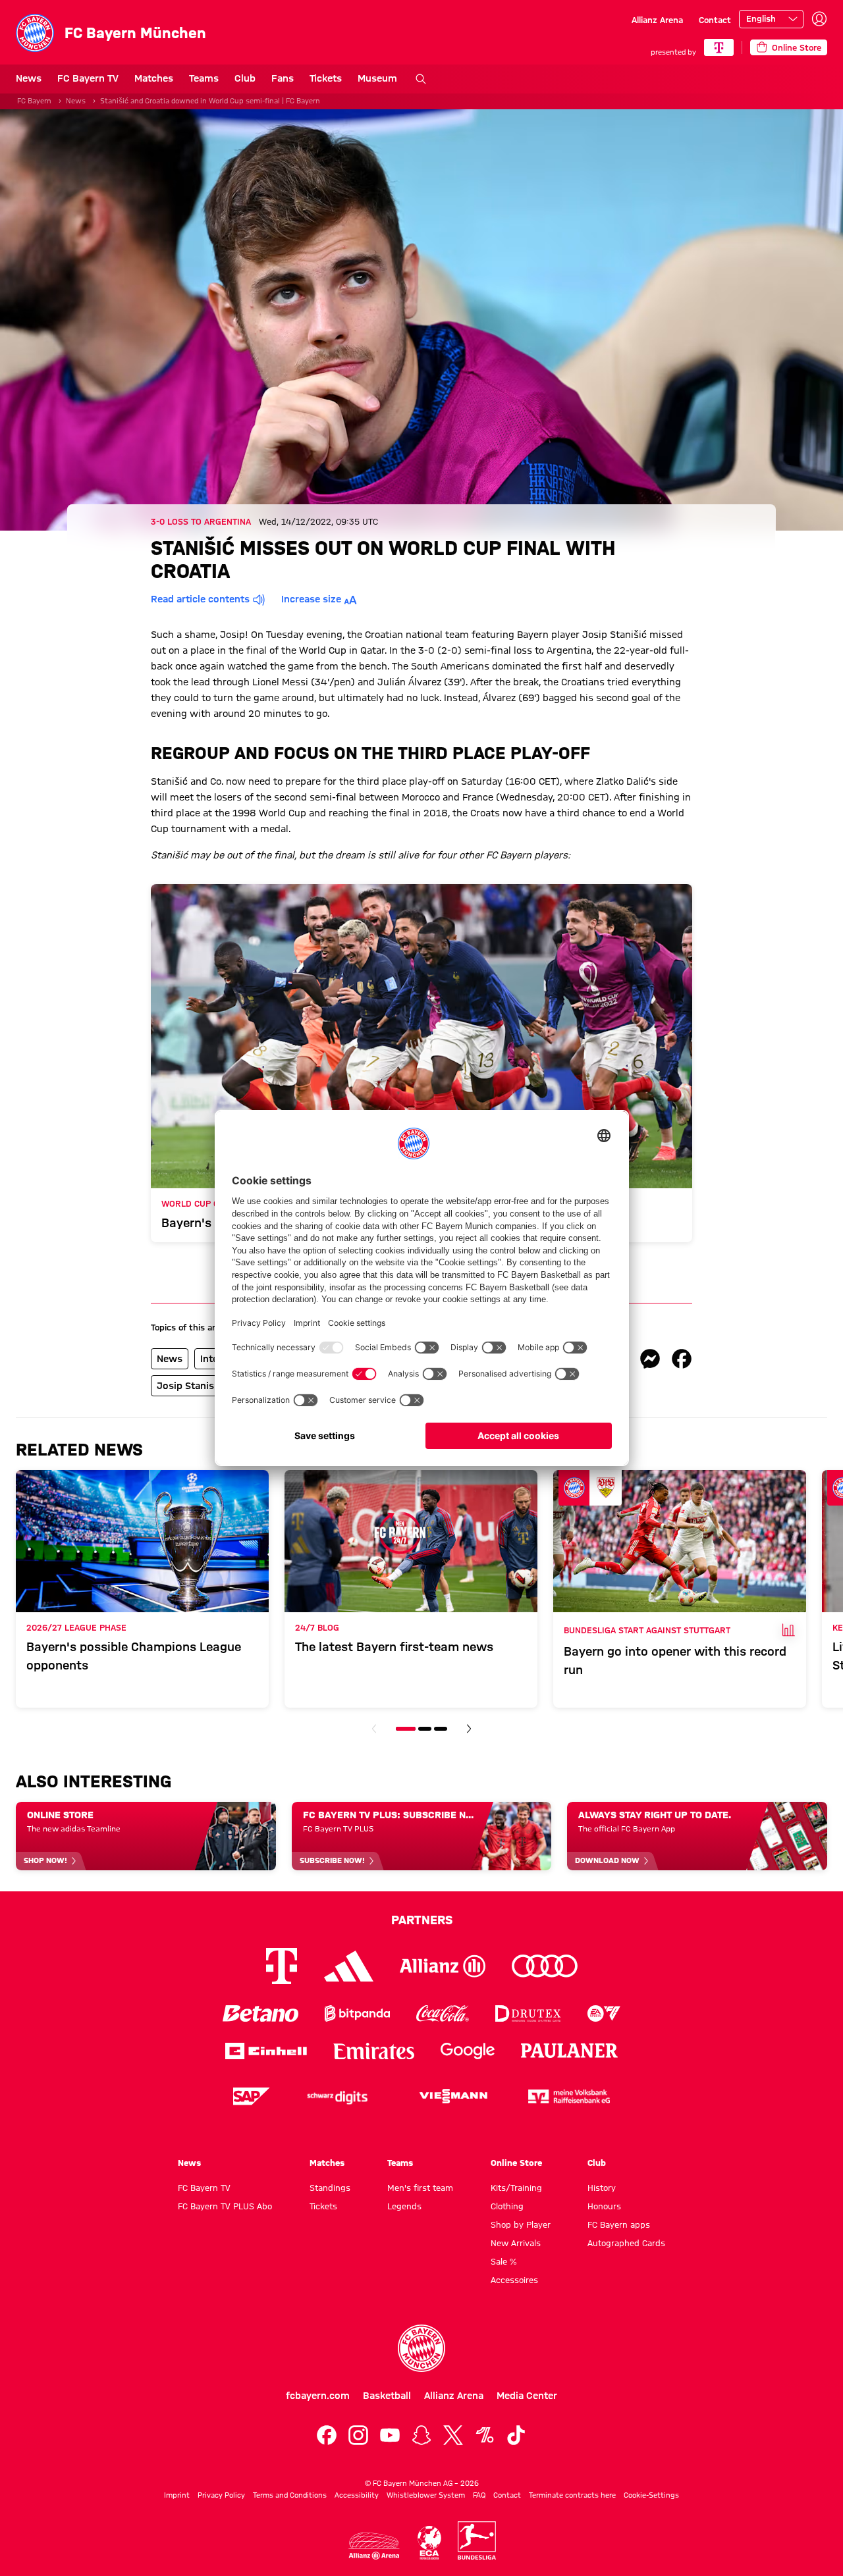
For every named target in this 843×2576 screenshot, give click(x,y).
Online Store (516, 2163)
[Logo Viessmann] (453, 2096)
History (602, 2188)
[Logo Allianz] (443, 1966)
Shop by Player (521, 2224)
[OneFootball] (485, 2435)
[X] (453, 2435)
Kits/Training (516, 2188)
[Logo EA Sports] (604, 2013)
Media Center (527, 2396)
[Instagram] (358, 2435)
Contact (715, 20)
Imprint (177, 2495)
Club (245, 78)
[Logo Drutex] (528, 2013)
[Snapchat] (421, 2435)
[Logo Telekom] (282, 1966)
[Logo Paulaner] (570, 2051)
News (29, 78)
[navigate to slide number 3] (441, 1729)
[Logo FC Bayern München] (421, 2348)
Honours (604, 2206)
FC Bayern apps (619, 2224)
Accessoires (514, 2280)
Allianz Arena (657, 20)
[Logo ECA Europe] (429, 2543)
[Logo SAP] (252, 2096)
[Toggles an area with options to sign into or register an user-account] (819, 19)
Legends (404, 2206)
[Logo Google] (468, 2051)
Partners (422, 1920)
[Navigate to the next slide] (469, 1729)
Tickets (326, 78)
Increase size (311, 599)
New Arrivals (516, 2243)
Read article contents (200, 599)
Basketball (387, 2396)
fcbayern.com (318, 2396)
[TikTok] (516, 2435)
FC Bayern (34, 101)
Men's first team (420, 2188)
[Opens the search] (421, 79)
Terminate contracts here (572, 2495)
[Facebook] (327, 2435)
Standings (330, 2188)
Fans (283, 78)
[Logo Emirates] (374, 2051)
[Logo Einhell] (266, 2051)
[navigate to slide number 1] (406, 1729)
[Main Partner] (719, 47)
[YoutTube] (390, 2435)
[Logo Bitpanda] (357, 2013)
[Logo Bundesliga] (477, 2540)
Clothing (507, 2206)
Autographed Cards (626, 2243)
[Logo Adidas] (349, 1966)
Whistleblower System (426, 2495)
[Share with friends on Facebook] (682, 1359)
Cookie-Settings (651, 2495)
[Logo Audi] (545, 1966)
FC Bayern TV (88, 78)
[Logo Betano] (260, 2013)
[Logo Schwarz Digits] (337, 2096)
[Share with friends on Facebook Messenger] (650, 1359)
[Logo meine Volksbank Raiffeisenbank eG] (569, 2096)
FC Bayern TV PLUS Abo (225, 2206)
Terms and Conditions (290, 2495)
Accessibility (357, 2495)
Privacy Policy (221, 2495)
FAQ (479, 2495)
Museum (377, 78)
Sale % (503, 2261)
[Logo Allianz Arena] (374, 2546)
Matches (154, 78)
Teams (204, 78)
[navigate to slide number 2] (425, 1729)
